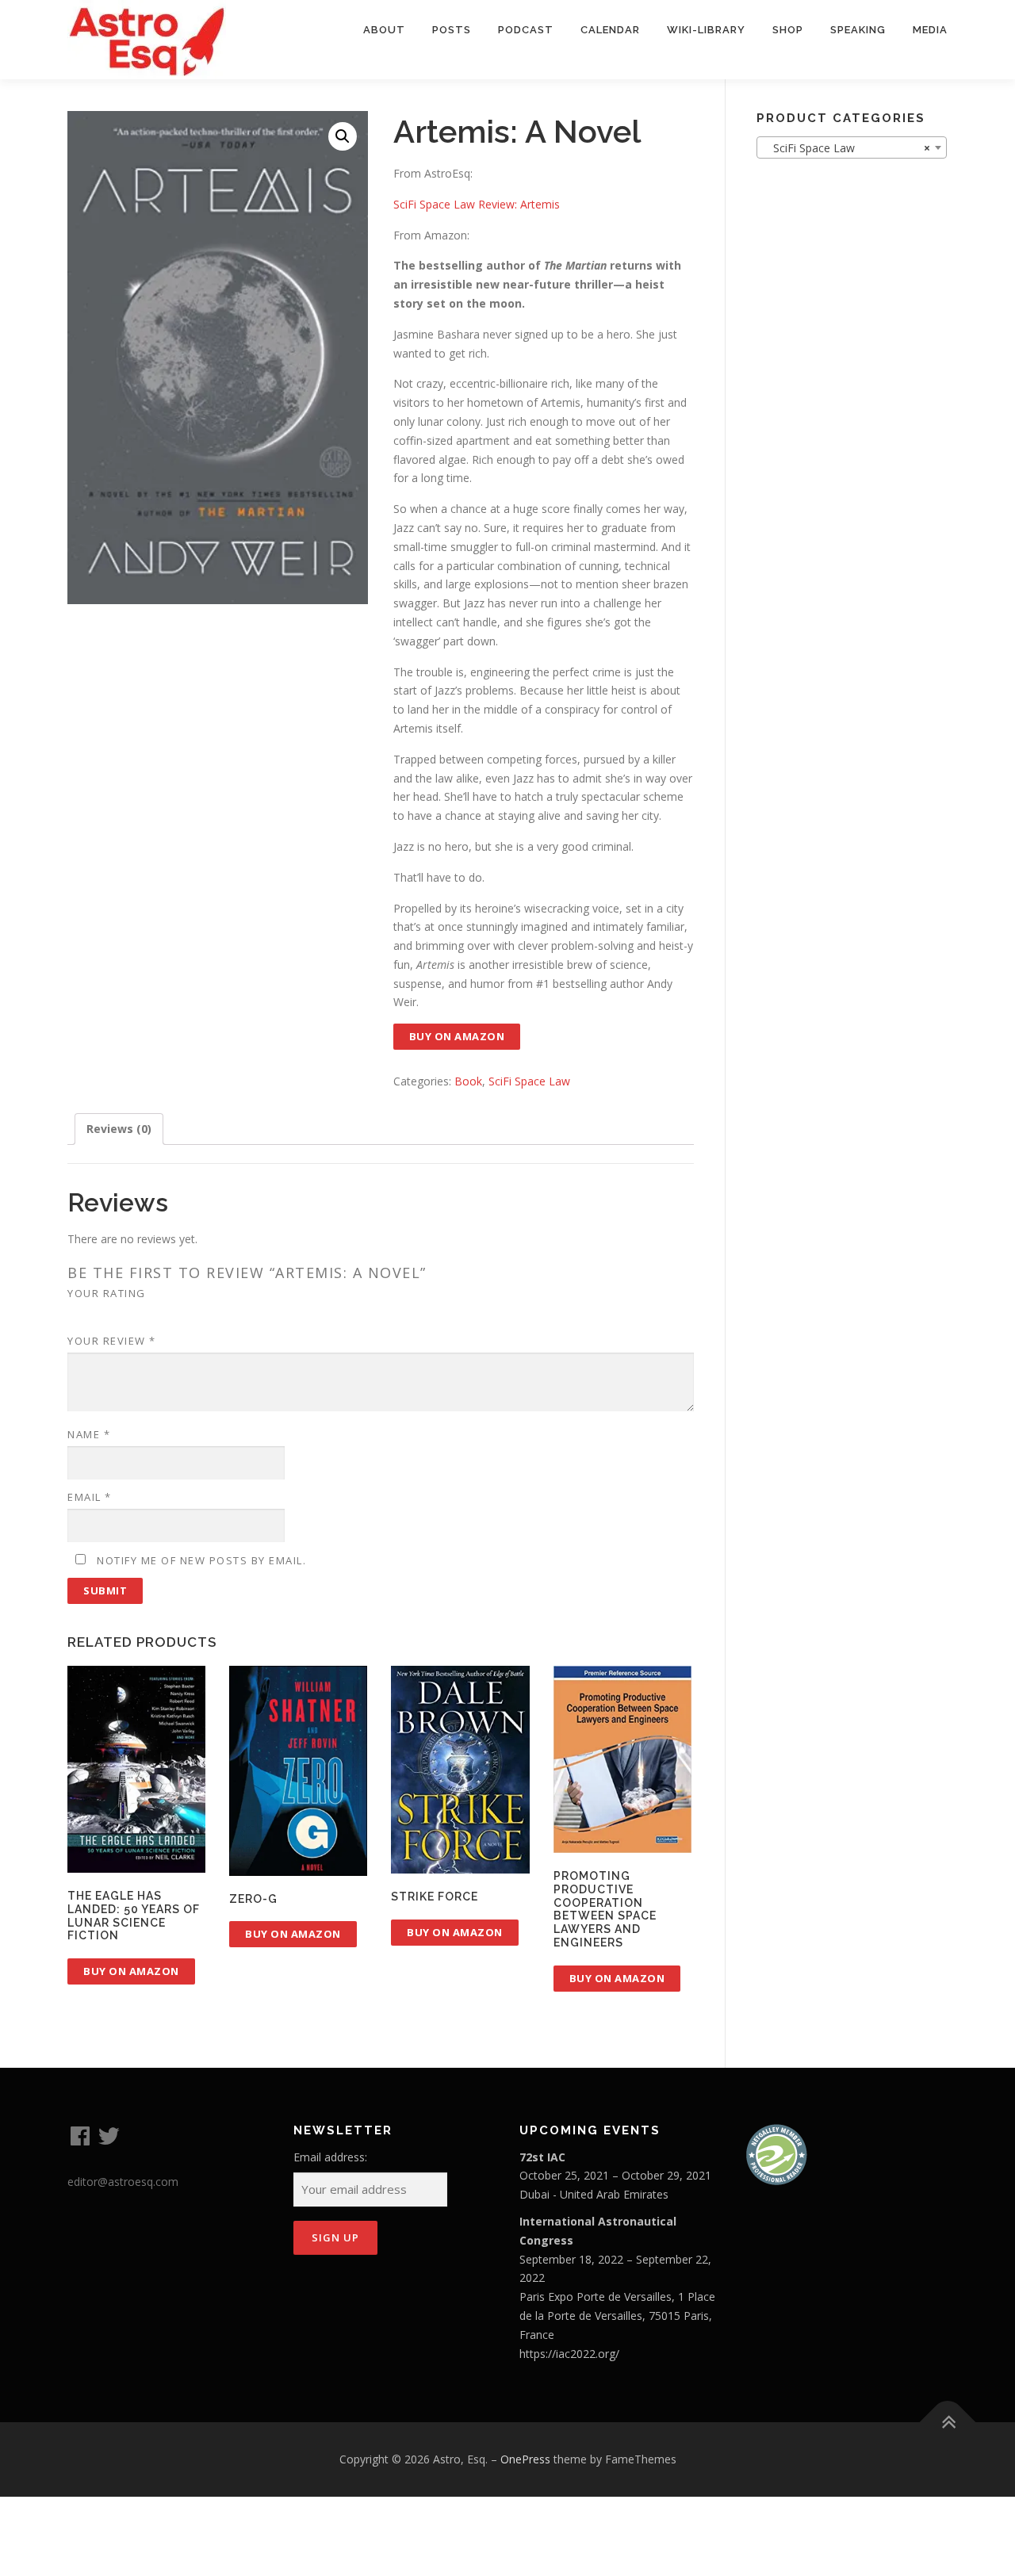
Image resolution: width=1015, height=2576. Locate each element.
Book (468, 1081)
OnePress (525, 2459)
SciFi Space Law (529, 1081)
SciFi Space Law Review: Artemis (477, 204)
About (384, 30)
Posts (452, 30)
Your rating (107, 1293)
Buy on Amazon (457, 1036)
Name (89, 1434)
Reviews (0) (119, 1129)
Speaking (858, 30)
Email (90, 1497)
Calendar (610, 30)
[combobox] (852, 147)
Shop (788, 30)
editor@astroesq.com (123, 2182)
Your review (112, 1341)
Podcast (526, 30)
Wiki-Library (706, 30)
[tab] (119, 1129)
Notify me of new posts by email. (201, 1560)
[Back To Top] (948, 2423)
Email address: (330, 2157)
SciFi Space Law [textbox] (847, 148)
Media (930, 30)
